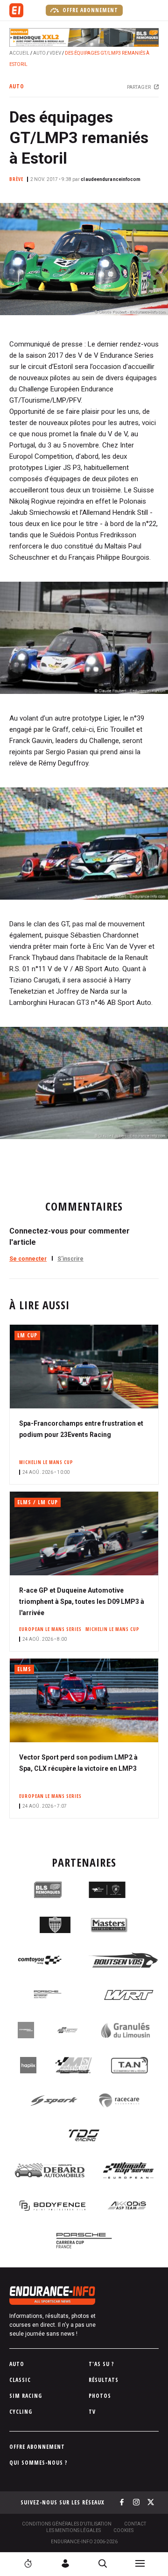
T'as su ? (101, 2364)
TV (92, 2412)
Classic (20, 2380)
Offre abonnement (89, 10)
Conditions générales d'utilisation (67, 2524)
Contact (135, 2524)
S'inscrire (70, 1259)
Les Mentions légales (73, 2530)
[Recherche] (103, 2563)
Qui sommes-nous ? (38, 2463)
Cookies (123, 2530)
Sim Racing (26, 2396)
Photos (100, 2396)
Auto (39, 53)
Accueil (19, 53)
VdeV (55, 53)
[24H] (28, 2563)
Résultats (104, 2380)
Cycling (21, 2412)
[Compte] (65, 2563)
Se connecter (28, 1259)
